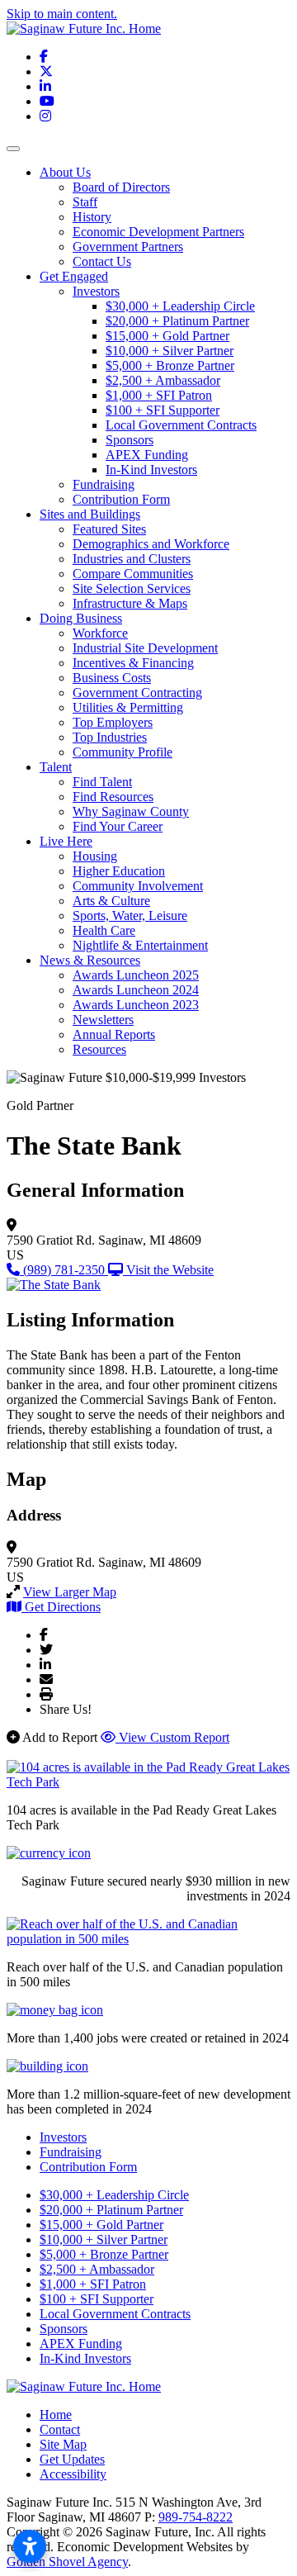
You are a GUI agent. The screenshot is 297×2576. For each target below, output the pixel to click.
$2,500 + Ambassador (163, 380)
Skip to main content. (62, 14)
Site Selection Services (132, 588)
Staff (85, 202)
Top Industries (110, 737)
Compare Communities (133, 574)
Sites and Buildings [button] (90, 514)
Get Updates (72, 2459)
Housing (95, 856)
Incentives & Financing (133, 663)
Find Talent (102, 782)
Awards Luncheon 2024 (136, 990)
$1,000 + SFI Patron (159, 395)
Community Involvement (138, 886)
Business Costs (112, 678)
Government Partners (128, 247)
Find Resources (113, 797)
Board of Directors (121, 187)
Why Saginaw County (131, 811)
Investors (96, 291)
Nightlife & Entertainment (140, 945)
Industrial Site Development (145, 648)
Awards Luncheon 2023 (136, 1005)
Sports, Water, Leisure (130, 916)
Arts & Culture (111, 901)
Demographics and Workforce (151, 544)
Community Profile (123, 752)
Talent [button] (56, 767)
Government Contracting (137, 693)
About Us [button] (65, 172)
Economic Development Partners (158, 232)
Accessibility (73, 2474)
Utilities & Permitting (128, 707)
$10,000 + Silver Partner (170, 351)
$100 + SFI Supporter (163, 410)
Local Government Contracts (181, 425)
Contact (60, 2429)
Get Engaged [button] (74, 276)
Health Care (104, 930)
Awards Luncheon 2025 (136, 975)
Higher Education (119, 871)
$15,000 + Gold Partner (167, 336)
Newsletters (103, 1020)
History (92, 217)
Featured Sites (109, 529)
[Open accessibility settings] (30, 2546)
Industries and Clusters (132, 559)
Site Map (63, 2444)
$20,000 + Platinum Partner (177, 321)
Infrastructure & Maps (130, 603)
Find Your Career (118, 826)
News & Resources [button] (90, 960)
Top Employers (113, 722)
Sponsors (130, 440)
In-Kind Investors (151, 470)
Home (56, 2415)
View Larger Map (70, 1592)
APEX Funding (147, 455)
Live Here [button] (66, 841)
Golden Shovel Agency (67, 2562)
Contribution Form (121, 499)
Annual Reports (114, 1034)
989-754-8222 (196, 2517)
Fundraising (104, 484)
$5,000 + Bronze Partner (170, 365)
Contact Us (102, 261)
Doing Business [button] (81, 618)
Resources (99, 1049)
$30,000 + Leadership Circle (180, 306)
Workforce (100, 633)
